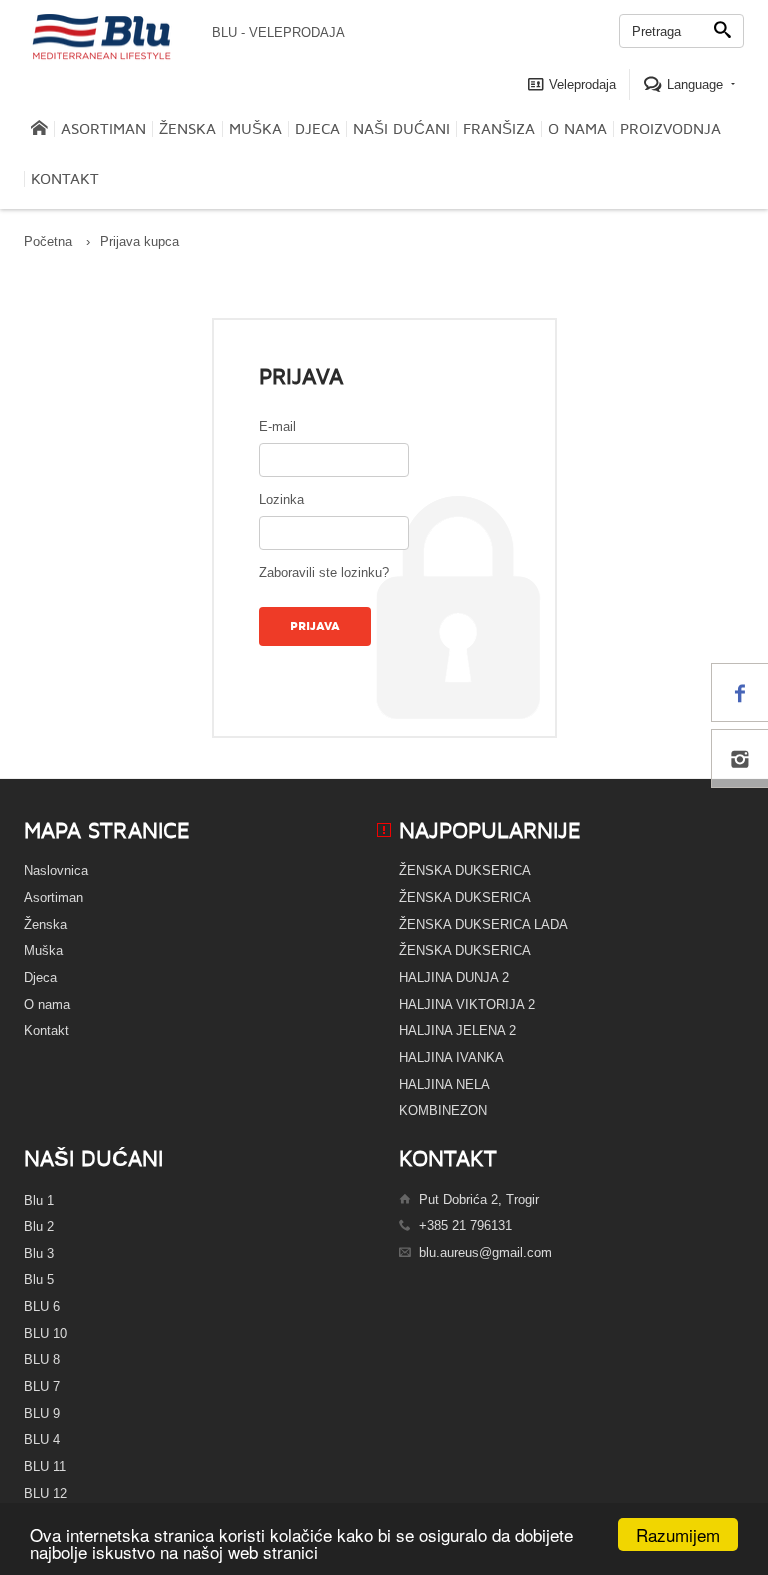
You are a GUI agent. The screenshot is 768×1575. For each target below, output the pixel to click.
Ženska (187, 129)
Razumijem (678, 1534)
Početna (48, 241)
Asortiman (103, 129)
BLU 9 (42, 1413)
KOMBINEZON (443, 1110)
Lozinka (281, 499)
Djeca (317, 129)
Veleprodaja (580, 84)
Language (695, 84)
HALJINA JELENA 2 (457, 1030)
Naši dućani (401, 129)
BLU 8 (42, 1359)
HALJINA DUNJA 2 (454, 977)
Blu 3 (39, 1253)
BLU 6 (42, 1306)
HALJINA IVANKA (451, 1057)
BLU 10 (45, 1333)
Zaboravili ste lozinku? (324, 572)
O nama (577, 129)
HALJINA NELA (444, 1084)
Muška (255, 129)
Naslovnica (56, 870)
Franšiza (499, 129)
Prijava (315, 626)
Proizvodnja (670, 129)
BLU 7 (42, 1386)
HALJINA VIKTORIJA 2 (467, 1004)
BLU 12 (45, 1493)
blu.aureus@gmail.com (485, 1252)
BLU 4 (42, 1439)
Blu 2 (39, 1226)
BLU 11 (45, 1466)
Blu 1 (39, 1200)
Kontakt (65, 179)
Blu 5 (39, 1279)
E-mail (277, 426)
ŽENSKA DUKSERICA (465, 870)
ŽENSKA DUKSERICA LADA (483, 924)
